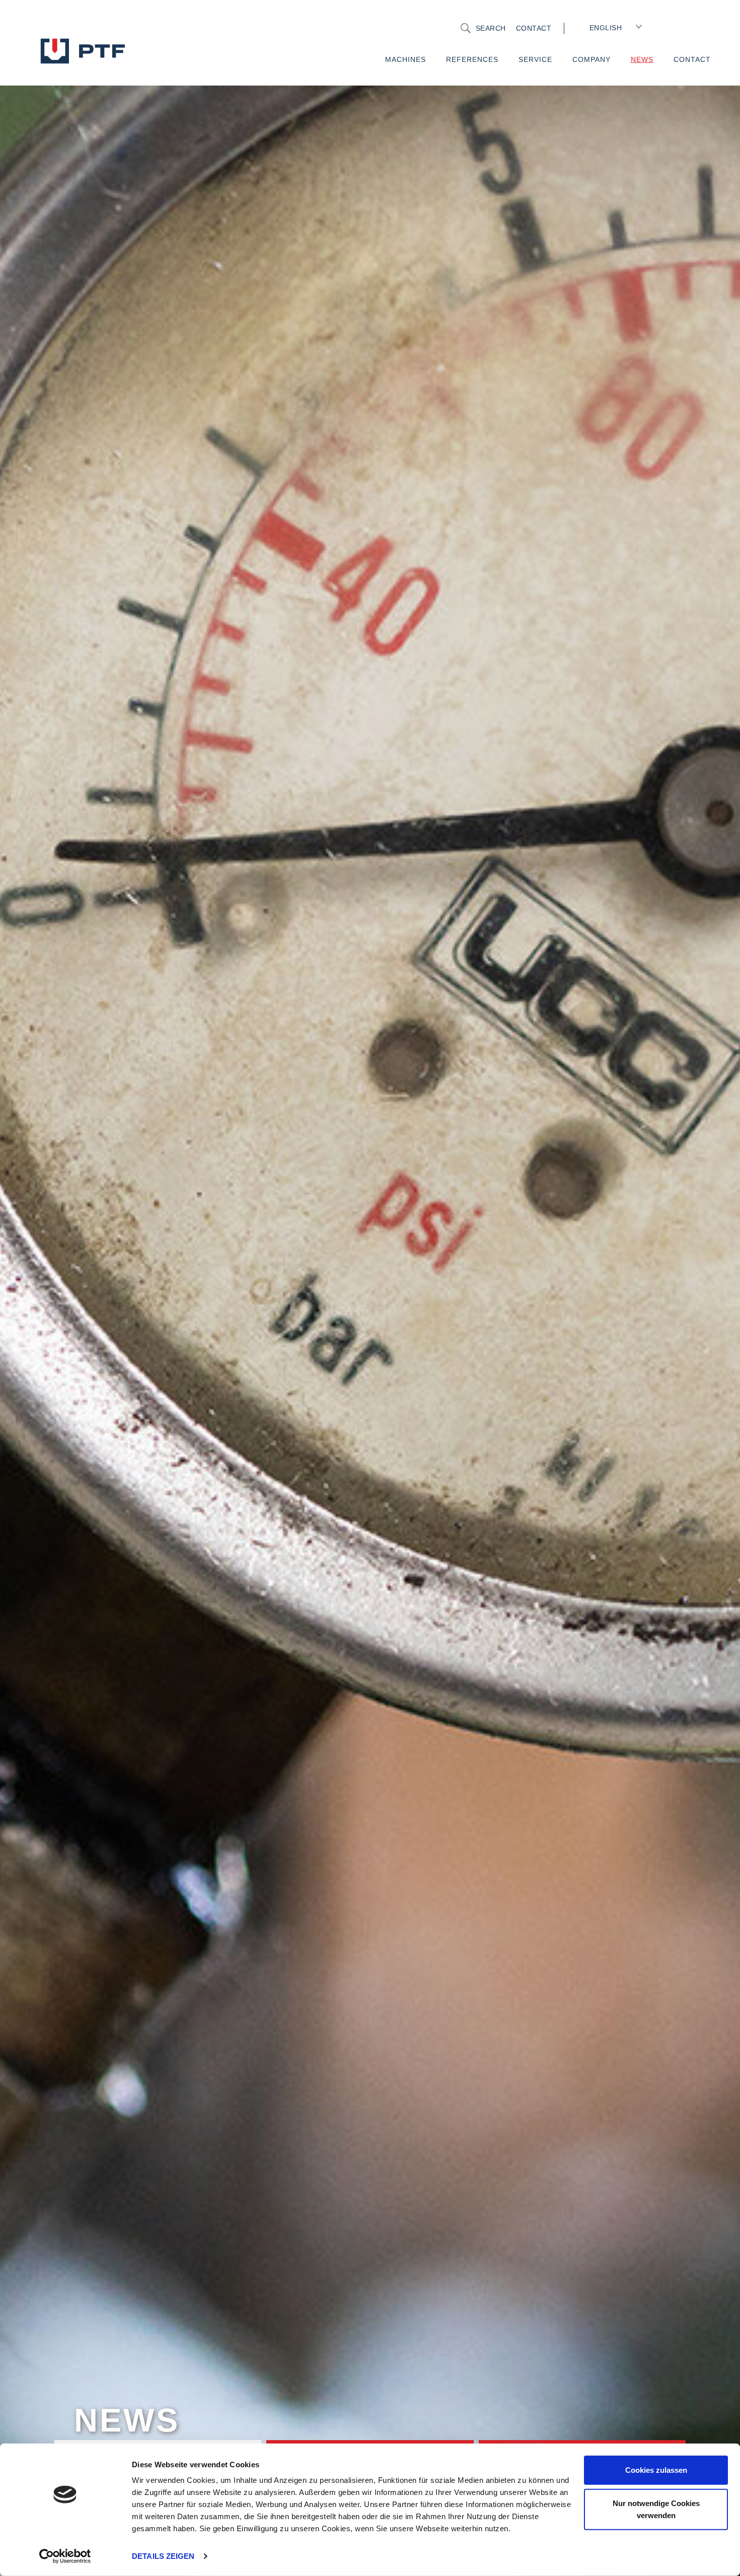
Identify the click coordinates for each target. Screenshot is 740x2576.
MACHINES (405, 59)
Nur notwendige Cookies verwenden (656, 2509)
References (472, 59)
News (642, 59)
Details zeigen (163, 2556)
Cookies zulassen (656, 2470)
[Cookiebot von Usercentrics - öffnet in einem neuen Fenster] (65, 2556)
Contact (534, 28)
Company (591, 59)
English (606, 28)
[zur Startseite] (103, 50)
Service (535, 59)
